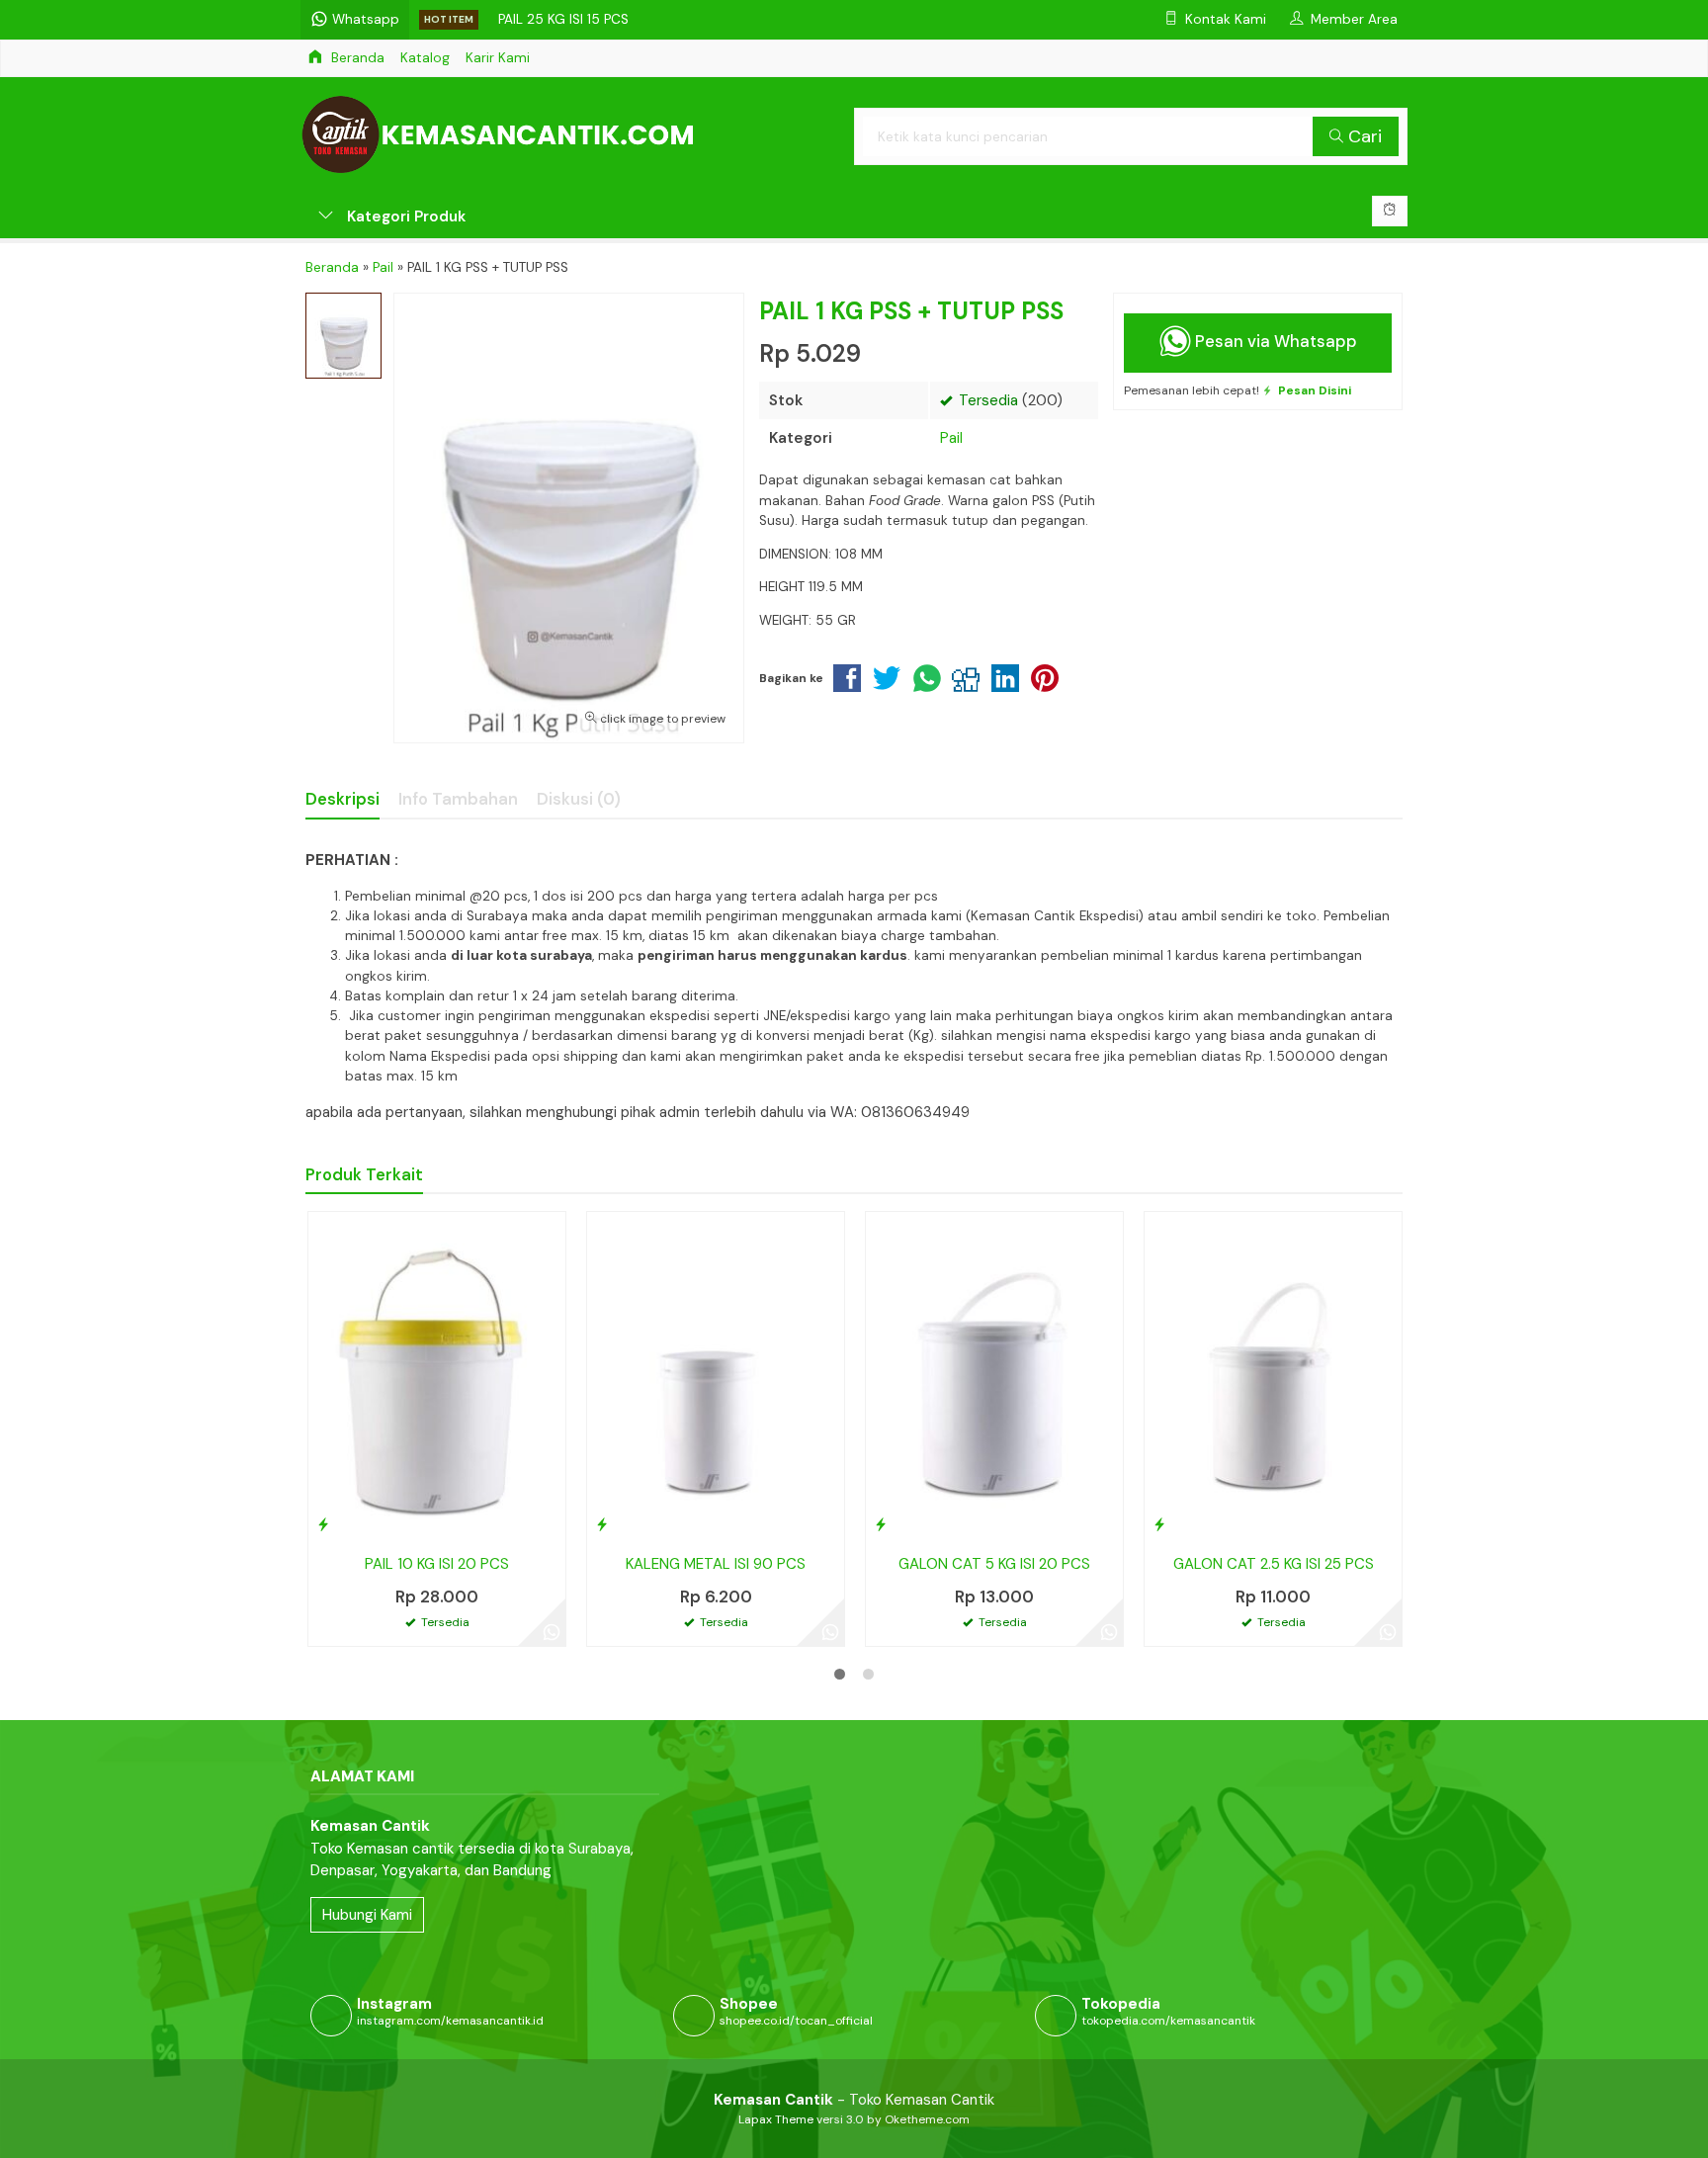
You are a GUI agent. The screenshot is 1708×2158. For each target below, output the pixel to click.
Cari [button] (1363, 136)
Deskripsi (342, 799)
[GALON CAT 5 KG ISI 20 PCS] (994, 1377)
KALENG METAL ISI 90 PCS (716, 1564)
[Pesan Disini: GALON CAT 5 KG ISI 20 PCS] (881, 1524)
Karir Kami (498, 58)
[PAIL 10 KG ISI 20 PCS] (437, 1377)
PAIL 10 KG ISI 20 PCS (437, 1564)
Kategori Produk (404, 216)
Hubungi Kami (367, 1915)
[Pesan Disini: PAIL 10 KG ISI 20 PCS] (323, 1524)
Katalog (425, 58)
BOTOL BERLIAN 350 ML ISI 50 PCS (608, 19)
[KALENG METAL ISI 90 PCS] (716, 1377)
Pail (951, 438)
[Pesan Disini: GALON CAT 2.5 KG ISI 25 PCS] (1159, 1524)
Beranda (356, 58)
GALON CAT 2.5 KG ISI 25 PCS (1274, 1564)
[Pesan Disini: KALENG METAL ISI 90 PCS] (602, 1524)
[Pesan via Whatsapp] (552, 1632)
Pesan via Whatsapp (1274, 342)
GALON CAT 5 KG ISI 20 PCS (994, 1564)
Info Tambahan (458, 799)
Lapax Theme (776, 2119)
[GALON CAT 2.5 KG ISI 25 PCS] (1273, 1377)
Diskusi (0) (579, 799)
